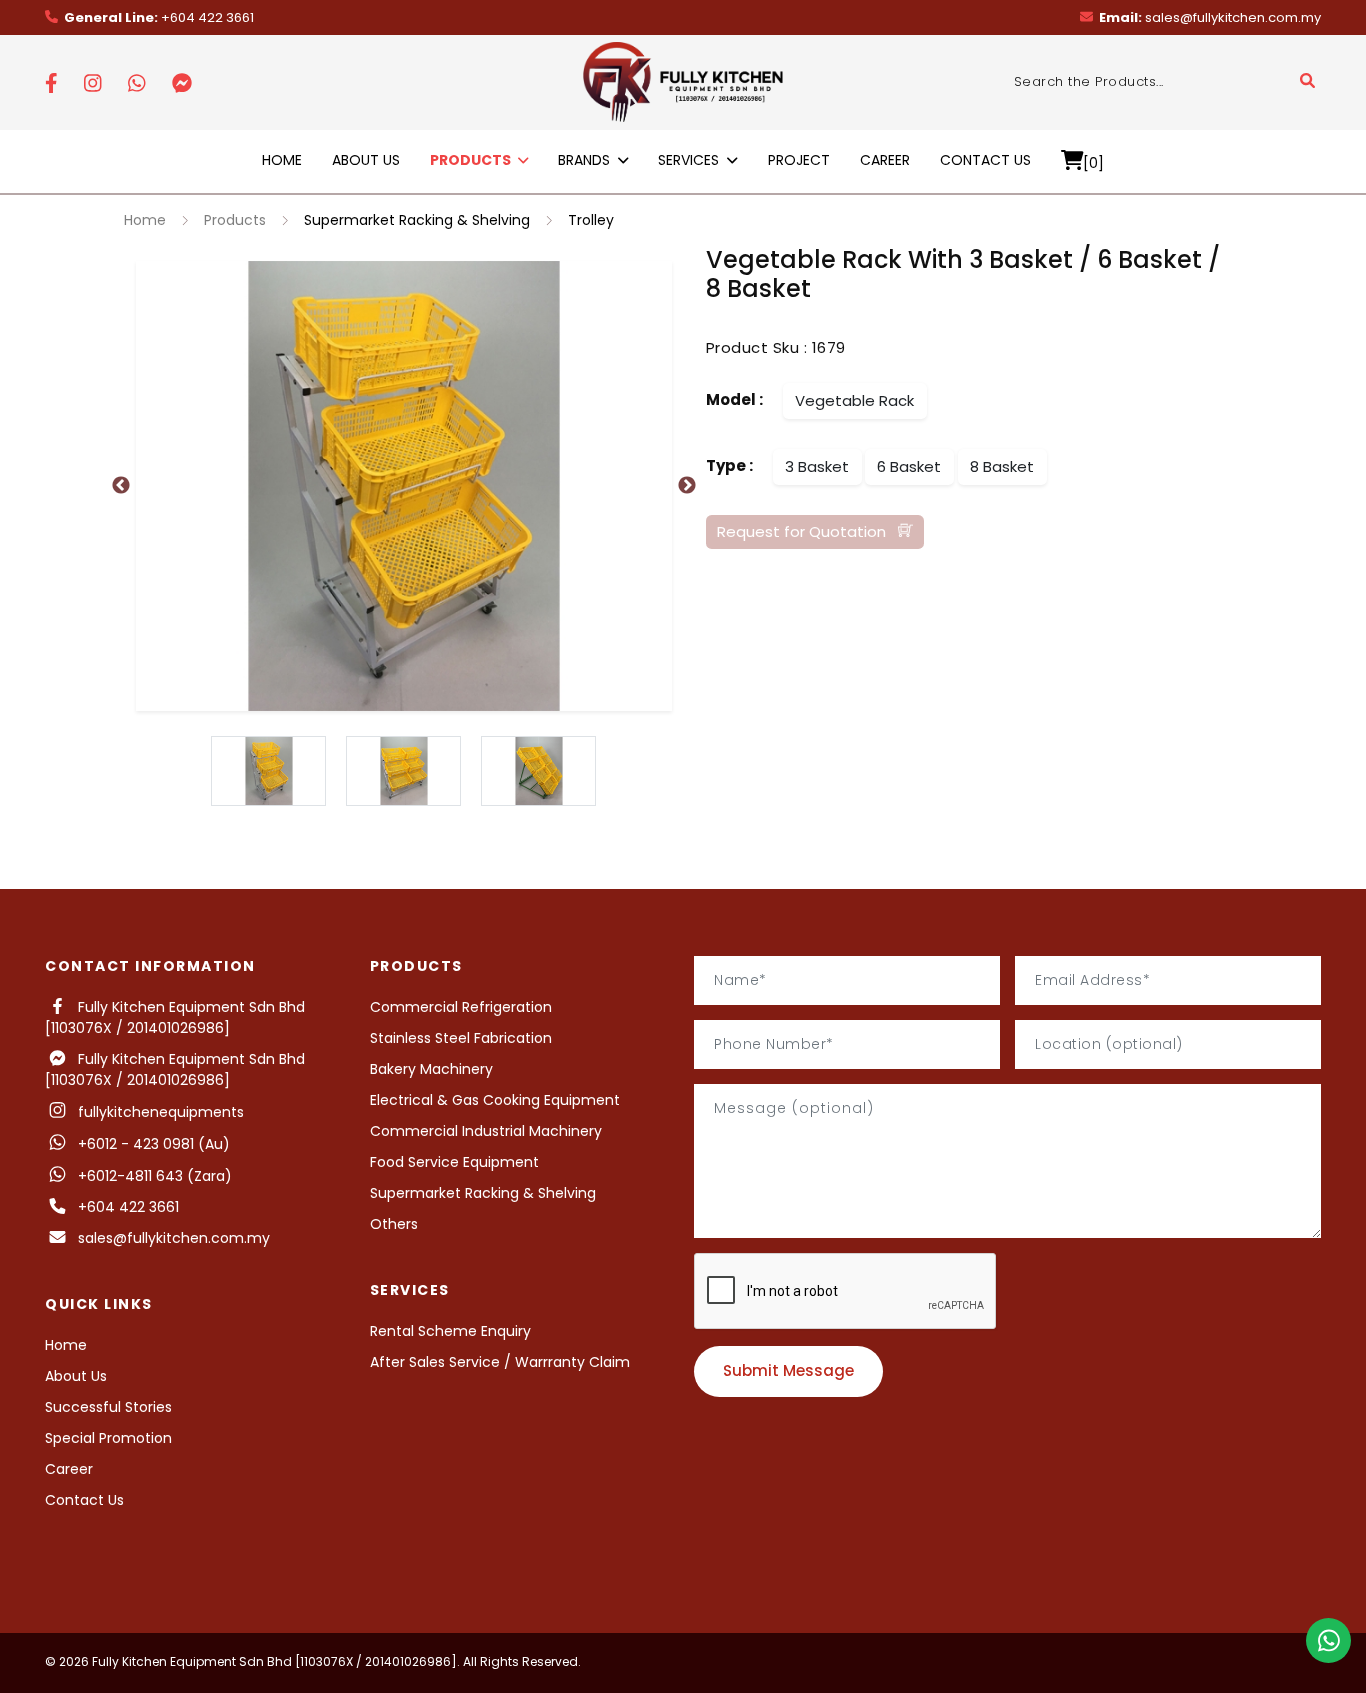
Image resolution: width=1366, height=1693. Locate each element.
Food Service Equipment (454, 1162)
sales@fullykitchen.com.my (1210, 17)
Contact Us (985, 160)
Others (394, 1224)
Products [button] (472, 160)
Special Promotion (108, 1438)
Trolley (591, 220)
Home (282, 160)
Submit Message (788, 1370)
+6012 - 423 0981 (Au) (150, 1144)
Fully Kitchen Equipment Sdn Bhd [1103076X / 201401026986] (175, 1017)
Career (885, 160)
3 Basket (817, 466)
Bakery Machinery (431, 1069)
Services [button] (690, 160)
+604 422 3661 (159, 17)
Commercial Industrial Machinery (486, 1131)
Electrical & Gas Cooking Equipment (495, 1100)
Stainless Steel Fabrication (461, 1038)
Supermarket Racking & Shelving (417, 220)
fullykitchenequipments (157, 1112)
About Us (366, 160)
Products (235, 220)
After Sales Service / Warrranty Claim (500, 1362)
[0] (1093, 162)
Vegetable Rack (854, 400)
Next (687, 486)
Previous (121, 486)
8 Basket (1002, 466)
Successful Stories (108, 1407)
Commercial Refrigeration (461, 1007)
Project (799, 160)
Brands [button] (586, 160)
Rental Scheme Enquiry (450, 1331)
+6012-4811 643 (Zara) (155, 1176)
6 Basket (909, 466)
